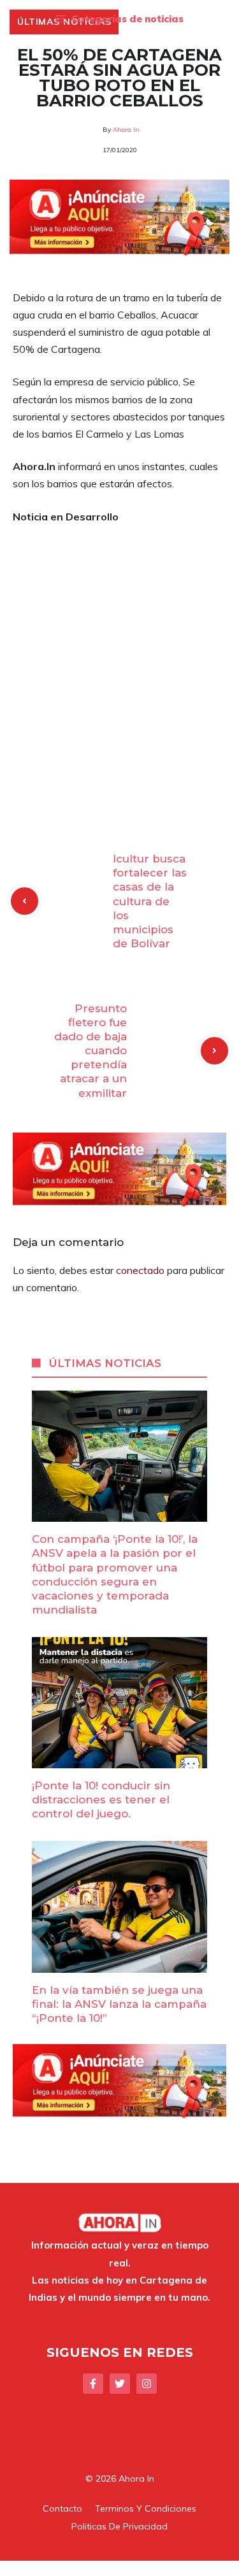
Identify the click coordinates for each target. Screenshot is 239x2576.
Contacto (62, 2508)
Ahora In (126, 130)
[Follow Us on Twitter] (120, 2384)
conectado (140, 1270)
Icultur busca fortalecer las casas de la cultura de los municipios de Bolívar (150, 901)
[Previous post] (25, 901)
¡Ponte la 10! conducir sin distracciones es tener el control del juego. (101, 1800)
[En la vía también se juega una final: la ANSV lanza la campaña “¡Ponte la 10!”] (119, 1963)
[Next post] (214, 1051)
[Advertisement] (119, 660)
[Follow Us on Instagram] (147, 2384)
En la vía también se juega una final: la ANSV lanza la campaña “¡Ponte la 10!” (119, 2004)
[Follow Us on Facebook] (93, 2384)
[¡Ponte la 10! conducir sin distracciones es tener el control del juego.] (119, 1759)
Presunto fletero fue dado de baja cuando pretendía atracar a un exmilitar (91, 1051)
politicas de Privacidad (119, 2526)
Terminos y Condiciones (146, 2508)
